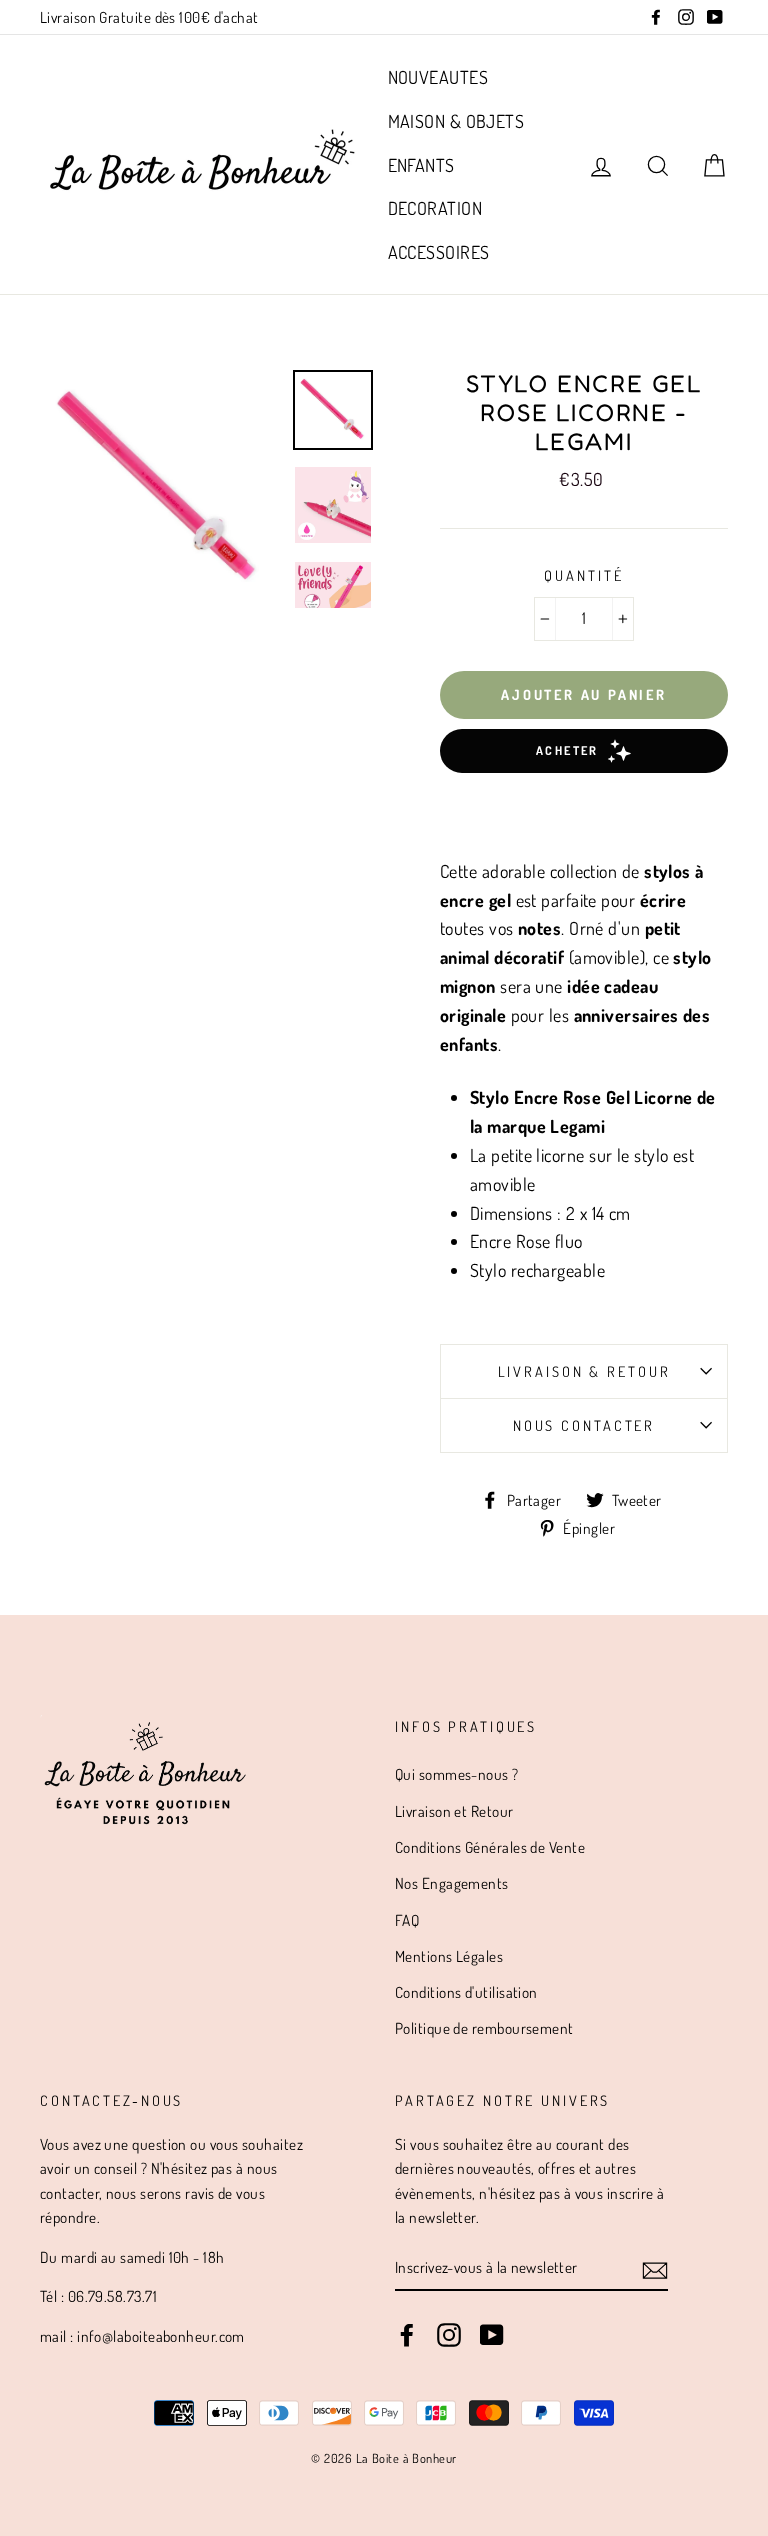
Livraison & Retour (584, 1371)
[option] (159, 489)
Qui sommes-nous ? (457, 1774)
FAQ (407, 1920)
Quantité (583, 575)
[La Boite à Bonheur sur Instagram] (449, 2334)
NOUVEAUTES (438, 77)
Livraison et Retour (454, 1811)
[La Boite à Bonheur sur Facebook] (407, 2334)
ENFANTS (421, 165)
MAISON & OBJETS (456, 121)
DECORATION (435, 208)
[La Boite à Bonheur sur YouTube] (492, 2334)
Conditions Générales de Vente (490, 1847)
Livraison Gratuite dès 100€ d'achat (149, 17)
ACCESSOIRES (439, 252)
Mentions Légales (449, 1956)
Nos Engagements (452, 1883)
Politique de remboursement (484, 2028)
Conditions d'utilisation (466, 1992)
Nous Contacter (584, 1425)
